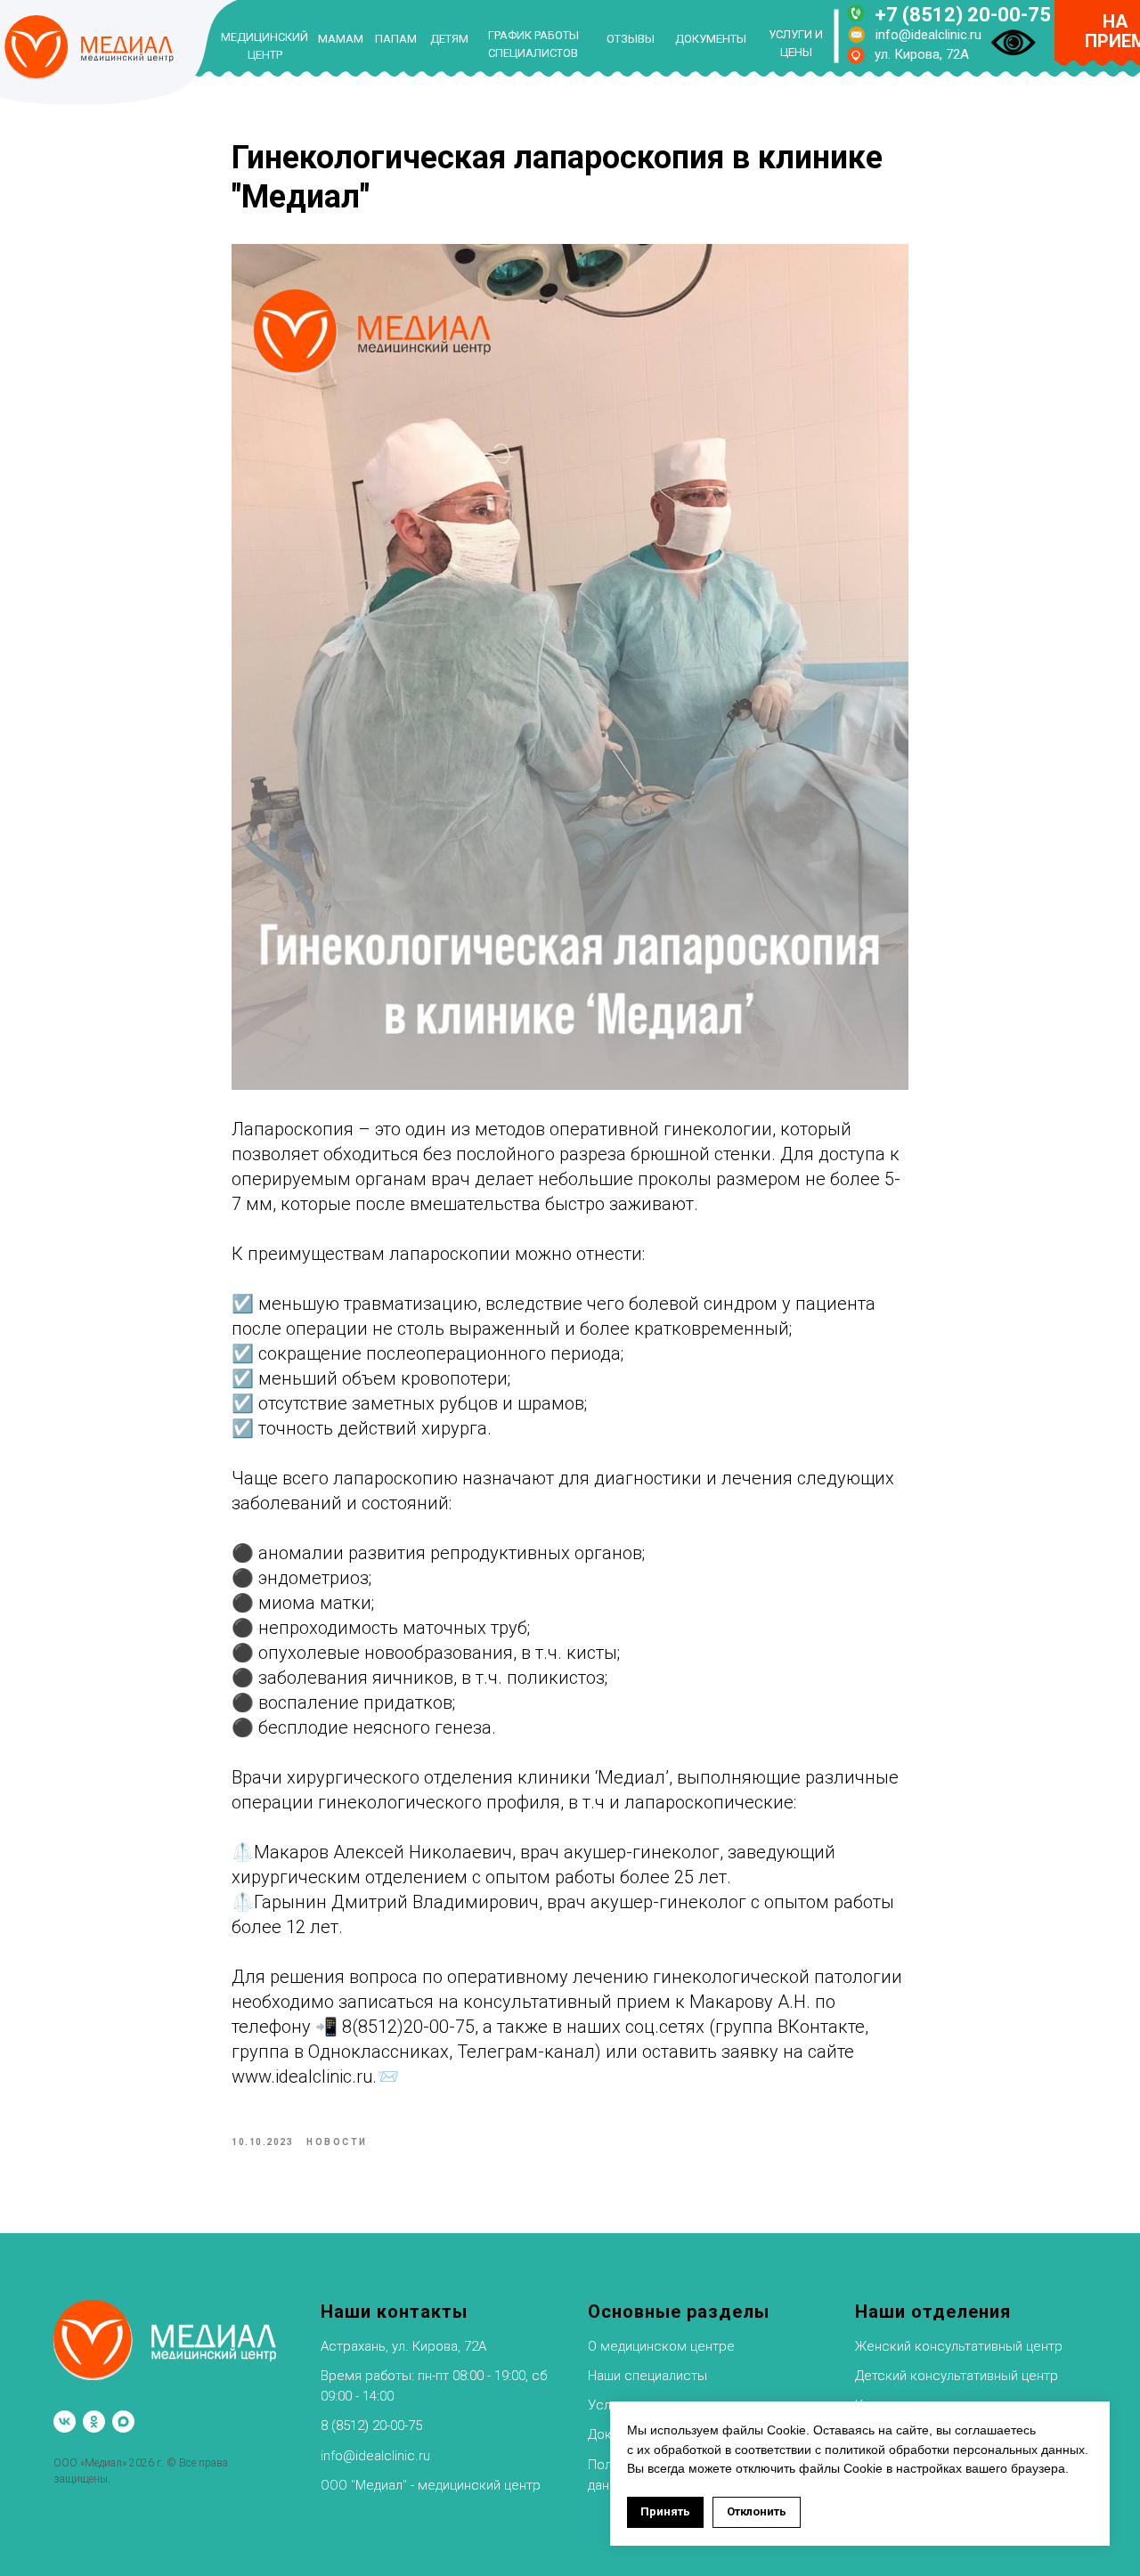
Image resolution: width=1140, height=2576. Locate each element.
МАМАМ (341, 39)
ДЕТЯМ (449, 39)
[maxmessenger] (123, 2422)
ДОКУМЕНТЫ (711, 39)
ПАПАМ (396, 39)
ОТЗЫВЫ (631, 39)
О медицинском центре (661, 2346)
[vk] (65, 2422)
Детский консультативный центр (957, 2376)
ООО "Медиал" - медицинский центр (431, 2485)
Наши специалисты (647, 2376)
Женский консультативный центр (959, 2346)
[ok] (94, 2422)
